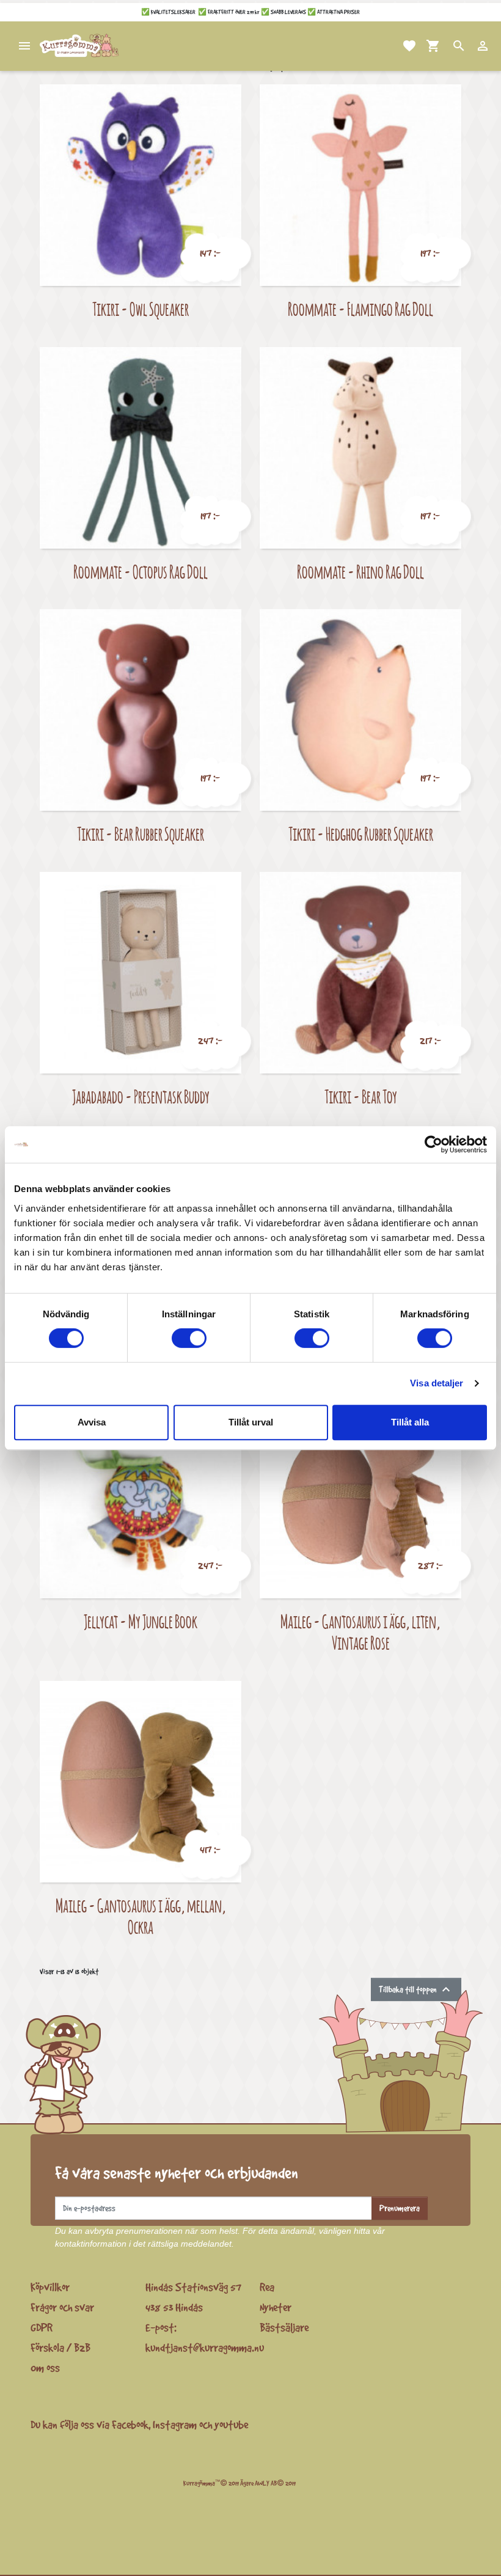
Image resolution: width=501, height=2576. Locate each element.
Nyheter (276, 2307)
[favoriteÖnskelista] (395, 46)
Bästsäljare (284, 2327)
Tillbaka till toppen (416, 1989)
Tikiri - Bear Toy (361, 1096)
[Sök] (444, 46)
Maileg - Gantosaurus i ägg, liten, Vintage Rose (360, 1632)
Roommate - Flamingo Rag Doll (360, 309)
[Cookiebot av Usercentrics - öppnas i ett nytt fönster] (433, 1144)
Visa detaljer (437, 1383)
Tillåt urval (251, 1422)
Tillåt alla (410, 1422)
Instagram (175, 2424)
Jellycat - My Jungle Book (141, 1621)
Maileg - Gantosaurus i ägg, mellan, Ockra (141, 1916)
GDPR (42, 2327)
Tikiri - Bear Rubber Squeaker (141, 834)
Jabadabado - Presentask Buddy (141, 1096)
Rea (267, 2287)
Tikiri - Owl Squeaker (141, 309)
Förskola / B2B (60, 2347)
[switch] (189, 1338)
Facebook (130, 2424)
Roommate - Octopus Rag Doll (141, 572)
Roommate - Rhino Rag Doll (360, 572)
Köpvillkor (50, 2287)
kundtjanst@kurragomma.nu (205, 2347)
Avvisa (92, 1422)
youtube (231, 2424)
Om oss (45, 2368)
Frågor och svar (62, 2307)
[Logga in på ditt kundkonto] (468, 46)
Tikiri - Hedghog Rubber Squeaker (361, 834)
